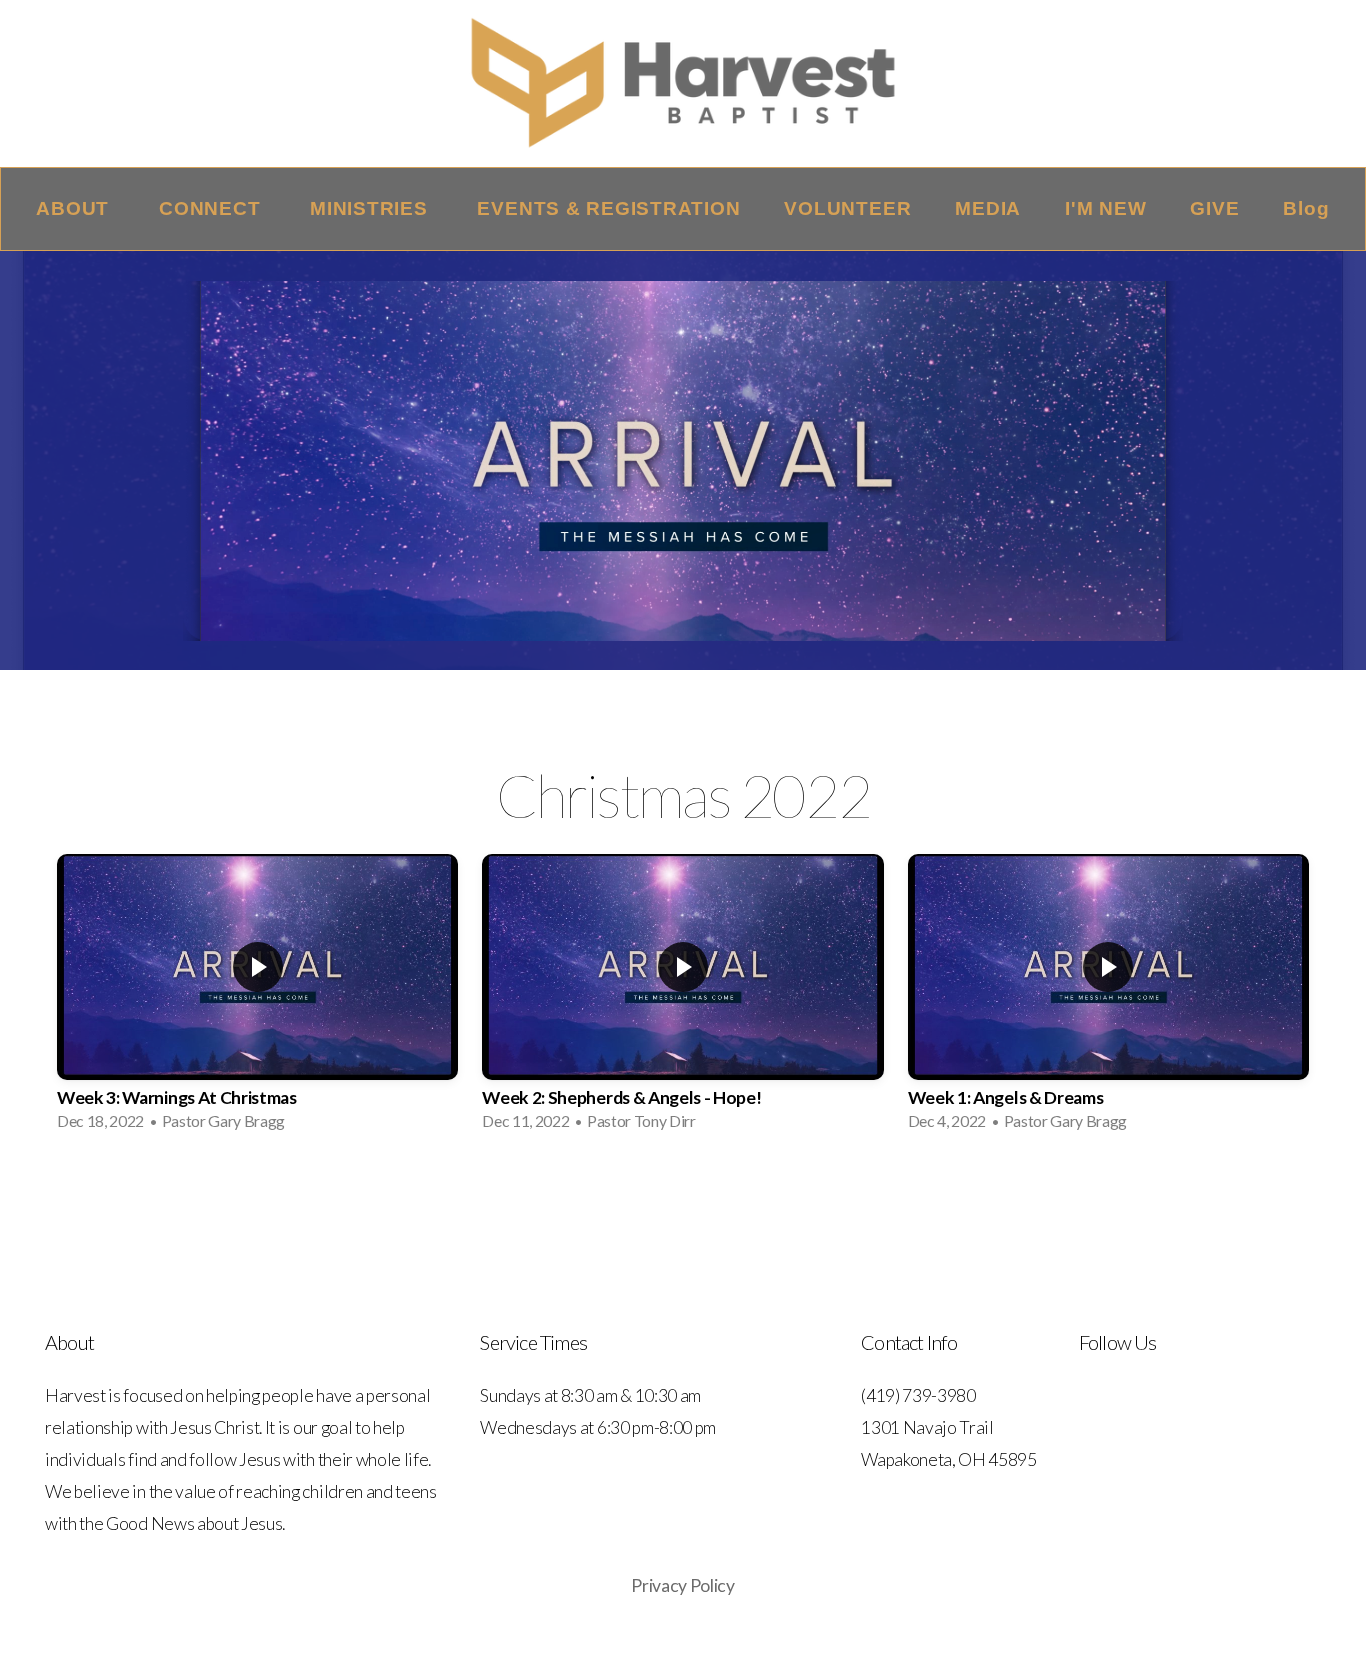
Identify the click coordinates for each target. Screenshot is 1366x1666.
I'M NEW (1105, 208)
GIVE (1214, 208)
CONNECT (212, 208)
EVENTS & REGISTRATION (608, 208)
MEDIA (988, 208)
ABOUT (75, 208)
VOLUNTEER (847, 208)
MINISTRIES (371, 208)
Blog (1306, 208)
